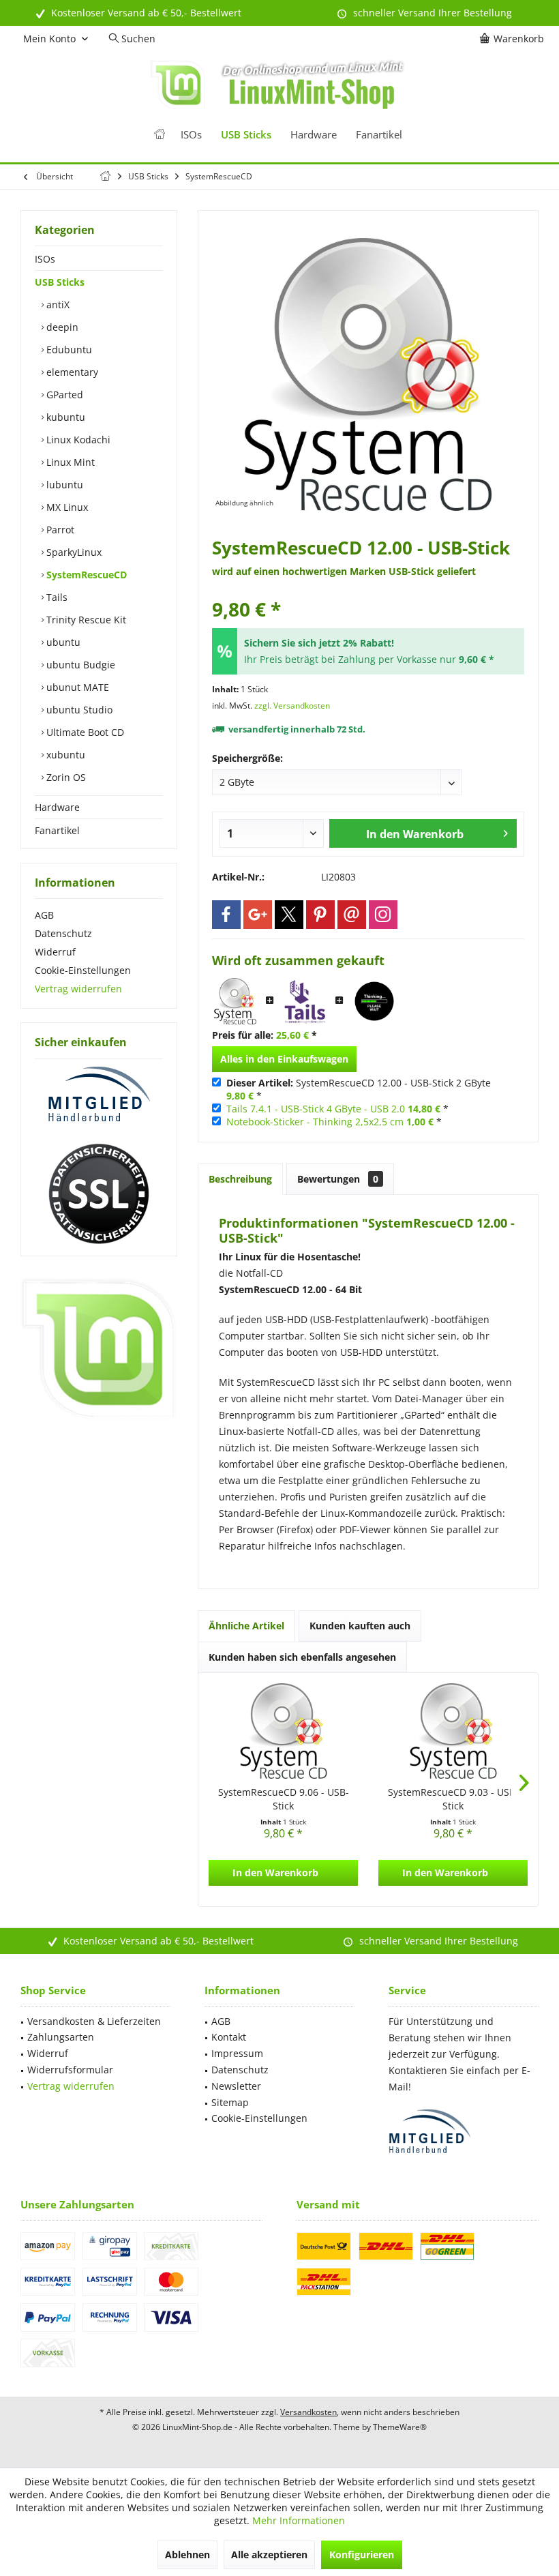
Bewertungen (338, 1179)
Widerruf (55, 952)
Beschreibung (240, 1179)
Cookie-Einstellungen (83, 970)
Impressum (237, 2053)
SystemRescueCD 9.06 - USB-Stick (284, 1799)
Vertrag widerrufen (78, 989)
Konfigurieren (362, 2555)
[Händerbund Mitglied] (99, 1095)
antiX (57, 305)
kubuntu (64, 417)
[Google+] (258, 915)
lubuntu (63, 485)
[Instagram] (383, 915)
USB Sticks (60, 282)
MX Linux (66, 507)
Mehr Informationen (299, 2520)
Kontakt (229, 2037)
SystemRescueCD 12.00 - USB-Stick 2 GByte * (359, 1089)
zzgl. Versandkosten (292, 706)
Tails (56, 597)
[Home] (160, 135)
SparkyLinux (73, 552)
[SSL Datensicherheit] (99, 1194)
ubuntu (62, 642)
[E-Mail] (352, 915)
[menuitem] (514, 39)
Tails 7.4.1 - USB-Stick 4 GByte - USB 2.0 (316, 1109)
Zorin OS (65, 777)
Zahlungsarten (61, 2037)
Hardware (57, 807)
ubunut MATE (76, 687)
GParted (63, 395)
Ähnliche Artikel (246, 1626)
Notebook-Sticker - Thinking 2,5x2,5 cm (315, 1122)
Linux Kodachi (77, 440)
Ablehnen (187, 2555)
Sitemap (230, 2102)
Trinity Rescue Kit (85, 620)
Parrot (59, 530)
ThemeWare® (400, 2427)
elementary (71, 372)
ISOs (45, 259)
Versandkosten (308, 2412)
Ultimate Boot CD (84, 732)
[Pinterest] (320, 915)
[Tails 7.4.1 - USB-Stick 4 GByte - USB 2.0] (305, 1001)
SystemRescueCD (85, 575)
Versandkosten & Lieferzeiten (94, 2021)
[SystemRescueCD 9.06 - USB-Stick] (283, 1731)
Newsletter (236, 2086)
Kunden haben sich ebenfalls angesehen (302, 1657)
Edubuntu (68, 350)
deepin (61, 327)
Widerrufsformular (70, 2070)
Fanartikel (57, 830)
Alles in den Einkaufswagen (284, 1059)
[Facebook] (226, 915)
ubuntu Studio (78, 710)
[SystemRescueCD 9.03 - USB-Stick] (453, 1731)
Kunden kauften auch (360, 1626)
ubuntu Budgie (79, 665)
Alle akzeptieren (269, 2555)
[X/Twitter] (289, 915)
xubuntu (64, 755)
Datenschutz (63, 933)
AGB (44, 915)
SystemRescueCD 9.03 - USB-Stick (453, 1799)
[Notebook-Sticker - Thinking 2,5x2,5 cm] (374, 1001)
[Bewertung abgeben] (368, 591)
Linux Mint (69, 462)
